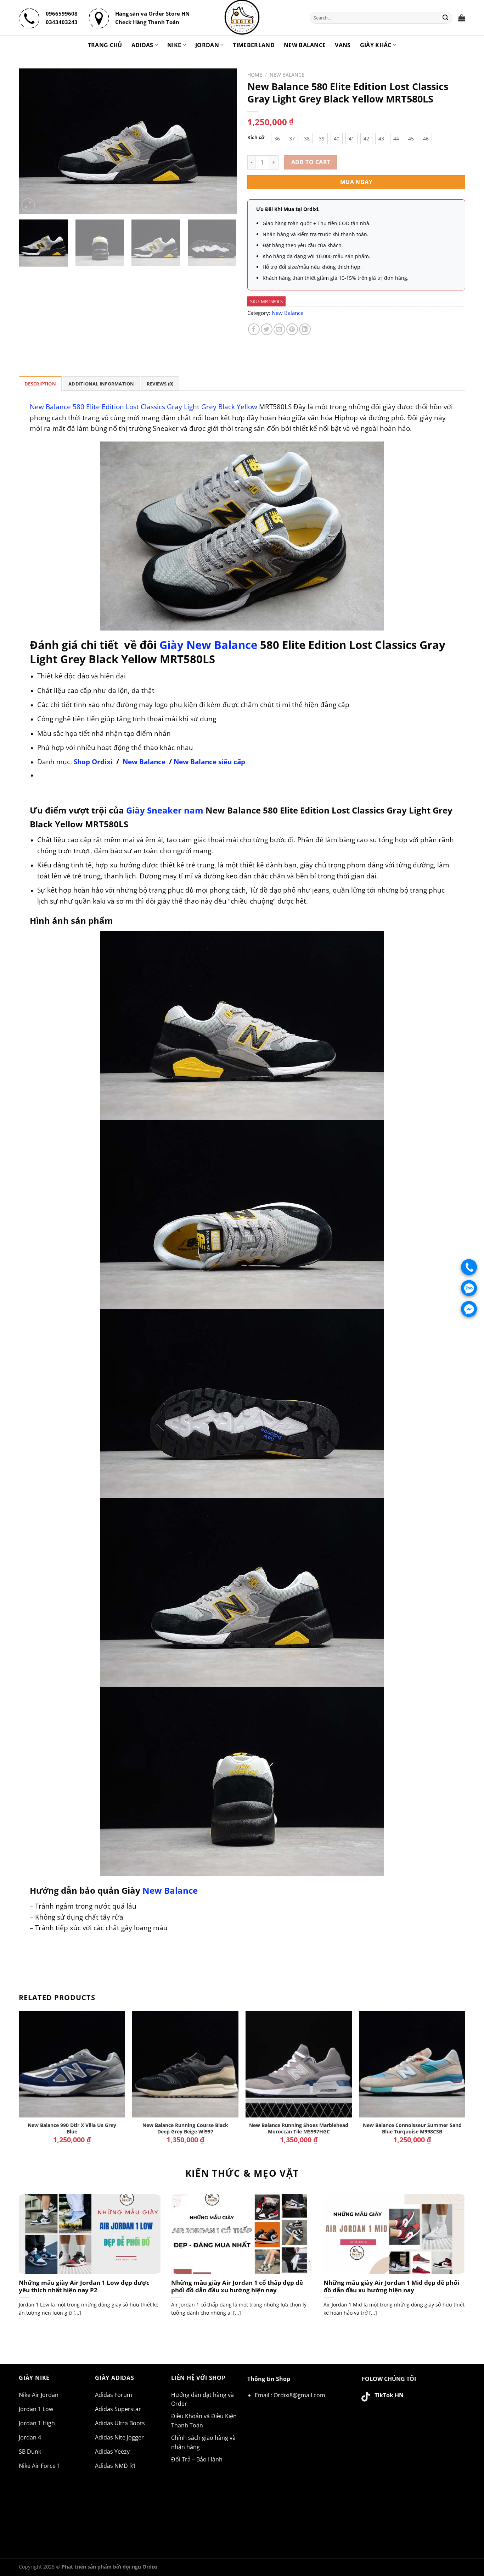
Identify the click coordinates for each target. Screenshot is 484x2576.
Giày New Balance (208, 645)
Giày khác (376, 45)
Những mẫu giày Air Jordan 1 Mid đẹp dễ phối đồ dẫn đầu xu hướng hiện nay (391, 2286)
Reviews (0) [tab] (160, 384)
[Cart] (462, 18)
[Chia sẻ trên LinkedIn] (305, 329)
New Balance (305, 45)
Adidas (142, 45)
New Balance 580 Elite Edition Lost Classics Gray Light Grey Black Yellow (143, 407)
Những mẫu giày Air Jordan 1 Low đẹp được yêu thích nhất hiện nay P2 (84, 2286)
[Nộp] (446, 18)
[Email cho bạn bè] (279, 329)
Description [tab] (40, 384)
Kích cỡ (256, 138)
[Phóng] (28, 205)
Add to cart (311, 162)
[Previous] (32, 141)
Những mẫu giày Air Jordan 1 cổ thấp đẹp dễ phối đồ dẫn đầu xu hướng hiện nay (237, 2286)
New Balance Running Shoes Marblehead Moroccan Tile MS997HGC (299, 2129)
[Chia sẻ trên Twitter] (267, 329)
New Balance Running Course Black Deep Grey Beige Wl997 (185, 2129)
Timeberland (254, 45)
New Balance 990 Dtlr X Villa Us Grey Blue (72, 2129)
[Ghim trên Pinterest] (292, 329)
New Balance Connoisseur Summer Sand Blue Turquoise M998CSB (412, 2129)
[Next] (224, 141)
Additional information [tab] (101, 384)
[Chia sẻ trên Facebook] (254, 329)
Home (255, 75)
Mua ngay (356, 182)
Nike (174, 45)
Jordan (207, 45)
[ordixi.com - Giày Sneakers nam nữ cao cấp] (242, 18)
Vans (343, 45)
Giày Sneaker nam (165, 810)
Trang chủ (105, 45)
